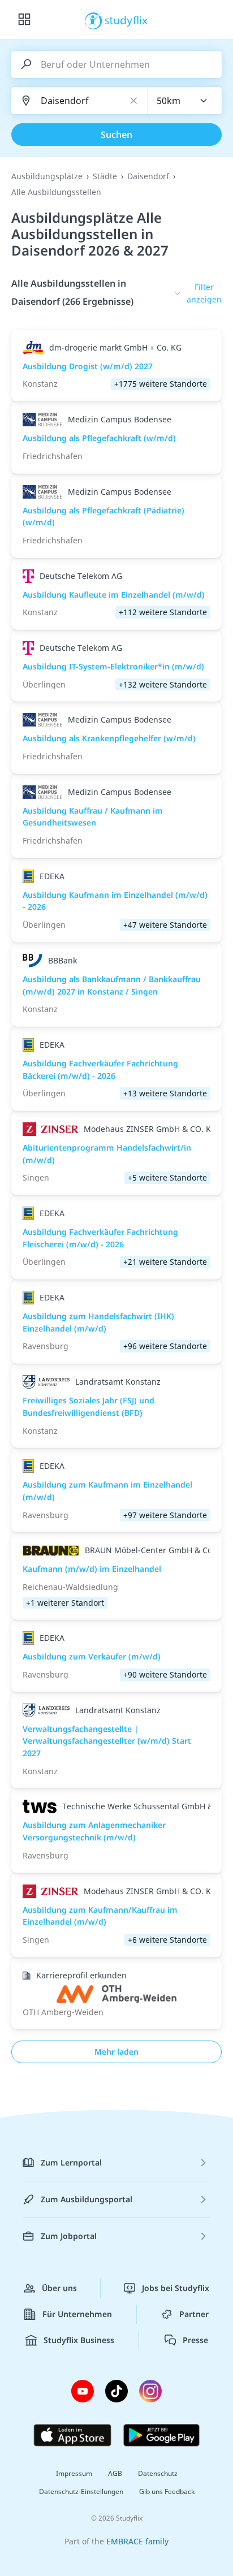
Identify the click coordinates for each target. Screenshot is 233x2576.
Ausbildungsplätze (47, 176)
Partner (194, 2314)
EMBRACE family (137, 2541)
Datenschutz (158, 2473)
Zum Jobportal (69, 2236)
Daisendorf (148, 176)
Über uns (59, 2288)
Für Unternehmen (77, 2314)
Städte (105, 176)
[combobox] (185, 101)
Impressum (74, 2473)
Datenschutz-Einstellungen (81, 2491)
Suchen (116, 135)
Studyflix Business (79, 2340)
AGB (115, 2473)
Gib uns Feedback (167, 2491)
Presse (195, 2340)
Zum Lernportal (71, 2162)
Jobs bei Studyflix (176, 2288)
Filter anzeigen (204, 293)
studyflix (126, 20)
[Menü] (24, 20)
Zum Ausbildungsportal (87, 2199)
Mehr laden (116, 2052)
